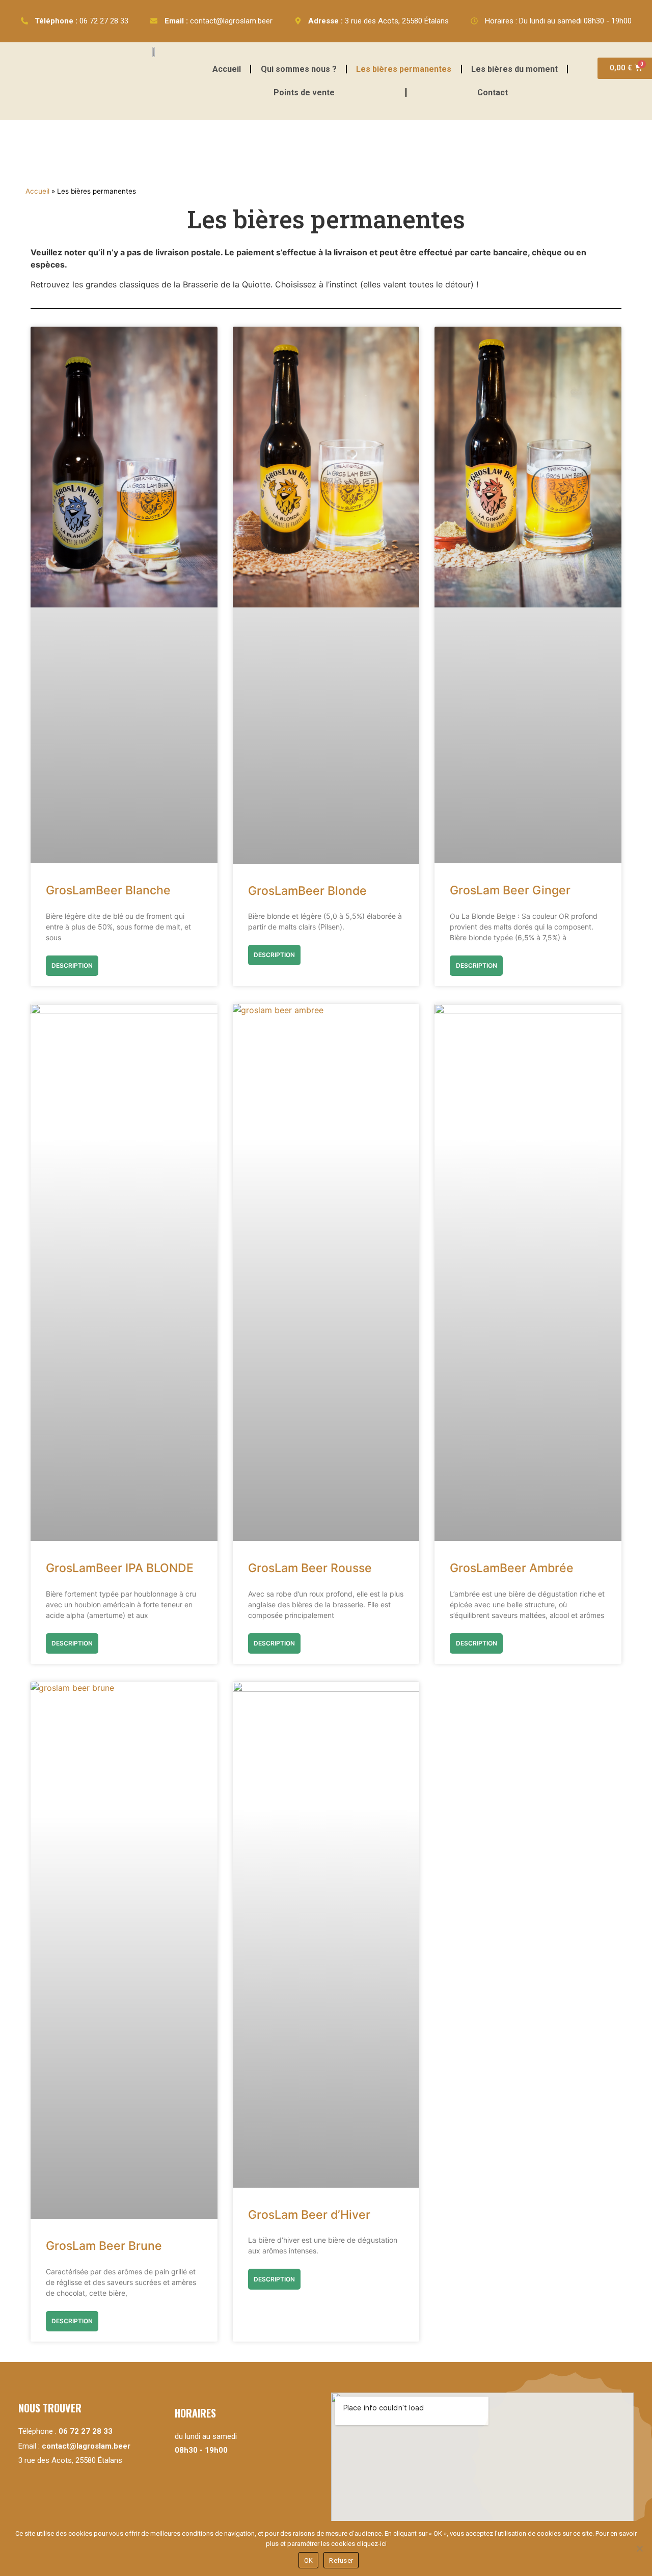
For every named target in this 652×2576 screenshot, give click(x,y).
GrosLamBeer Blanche (108, 890)
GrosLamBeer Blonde (307, 891)
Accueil (227, 69)
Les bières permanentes (404, 69)
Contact (493, 92)
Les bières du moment (514, 69)
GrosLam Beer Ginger (510, 890)
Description (72, 965)
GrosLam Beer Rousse (310, 1568)
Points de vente (304, 92)
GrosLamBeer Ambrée (512, 1568)
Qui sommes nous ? (299, 69)
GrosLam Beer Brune (104, 2246)
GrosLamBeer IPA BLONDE (120, 1568)
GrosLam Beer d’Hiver (309, 2215)
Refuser (341, 2560)
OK (309, 2560)
